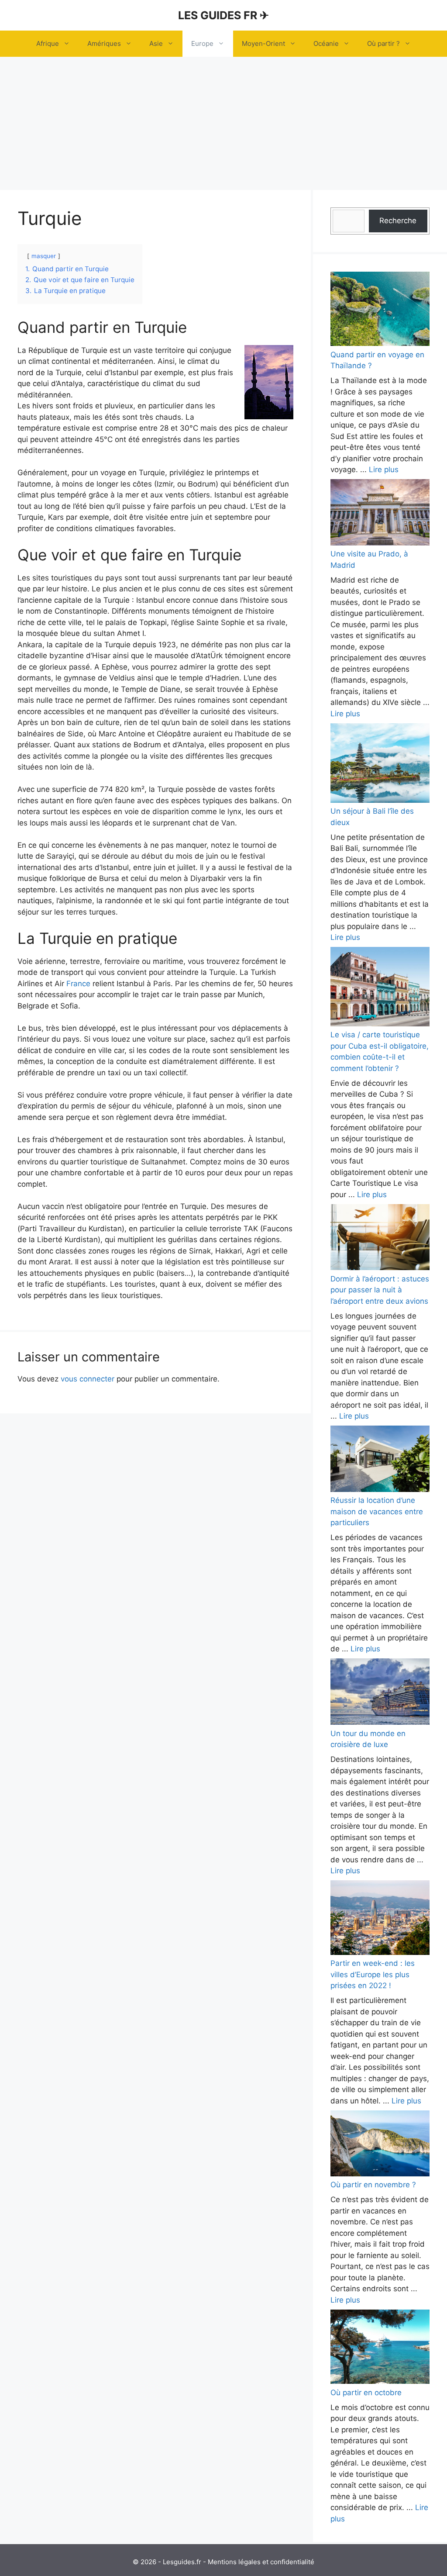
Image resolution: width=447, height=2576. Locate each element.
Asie (156, 43)
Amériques (104, 43)
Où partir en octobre (366, 2393)
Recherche (398, 221)
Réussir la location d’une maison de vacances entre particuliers (377, 1511)
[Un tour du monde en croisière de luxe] (380, 1693)
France (78, 984)
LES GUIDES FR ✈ (223, 15)
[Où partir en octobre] (380, 2348)
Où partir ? (383, 43)
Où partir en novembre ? (373, 2185)
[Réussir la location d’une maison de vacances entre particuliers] (380, 1460)
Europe (202, 43)
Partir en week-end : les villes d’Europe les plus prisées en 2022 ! (373, 1974)
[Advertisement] (223, 122)
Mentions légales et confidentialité (261, 2562)
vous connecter (88, 1379)
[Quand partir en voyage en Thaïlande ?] (380, 311)
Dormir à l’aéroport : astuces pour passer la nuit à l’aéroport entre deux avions (380, 1290)
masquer (44, 256)
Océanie (326, 43)
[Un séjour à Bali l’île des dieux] (380, 765)
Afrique (48, 43)
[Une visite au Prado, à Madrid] (380, 514)
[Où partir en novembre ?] (380, 2145)
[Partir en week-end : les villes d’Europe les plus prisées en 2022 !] (380, 1919)
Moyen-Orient (263, 43)
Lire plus (384, 470)
